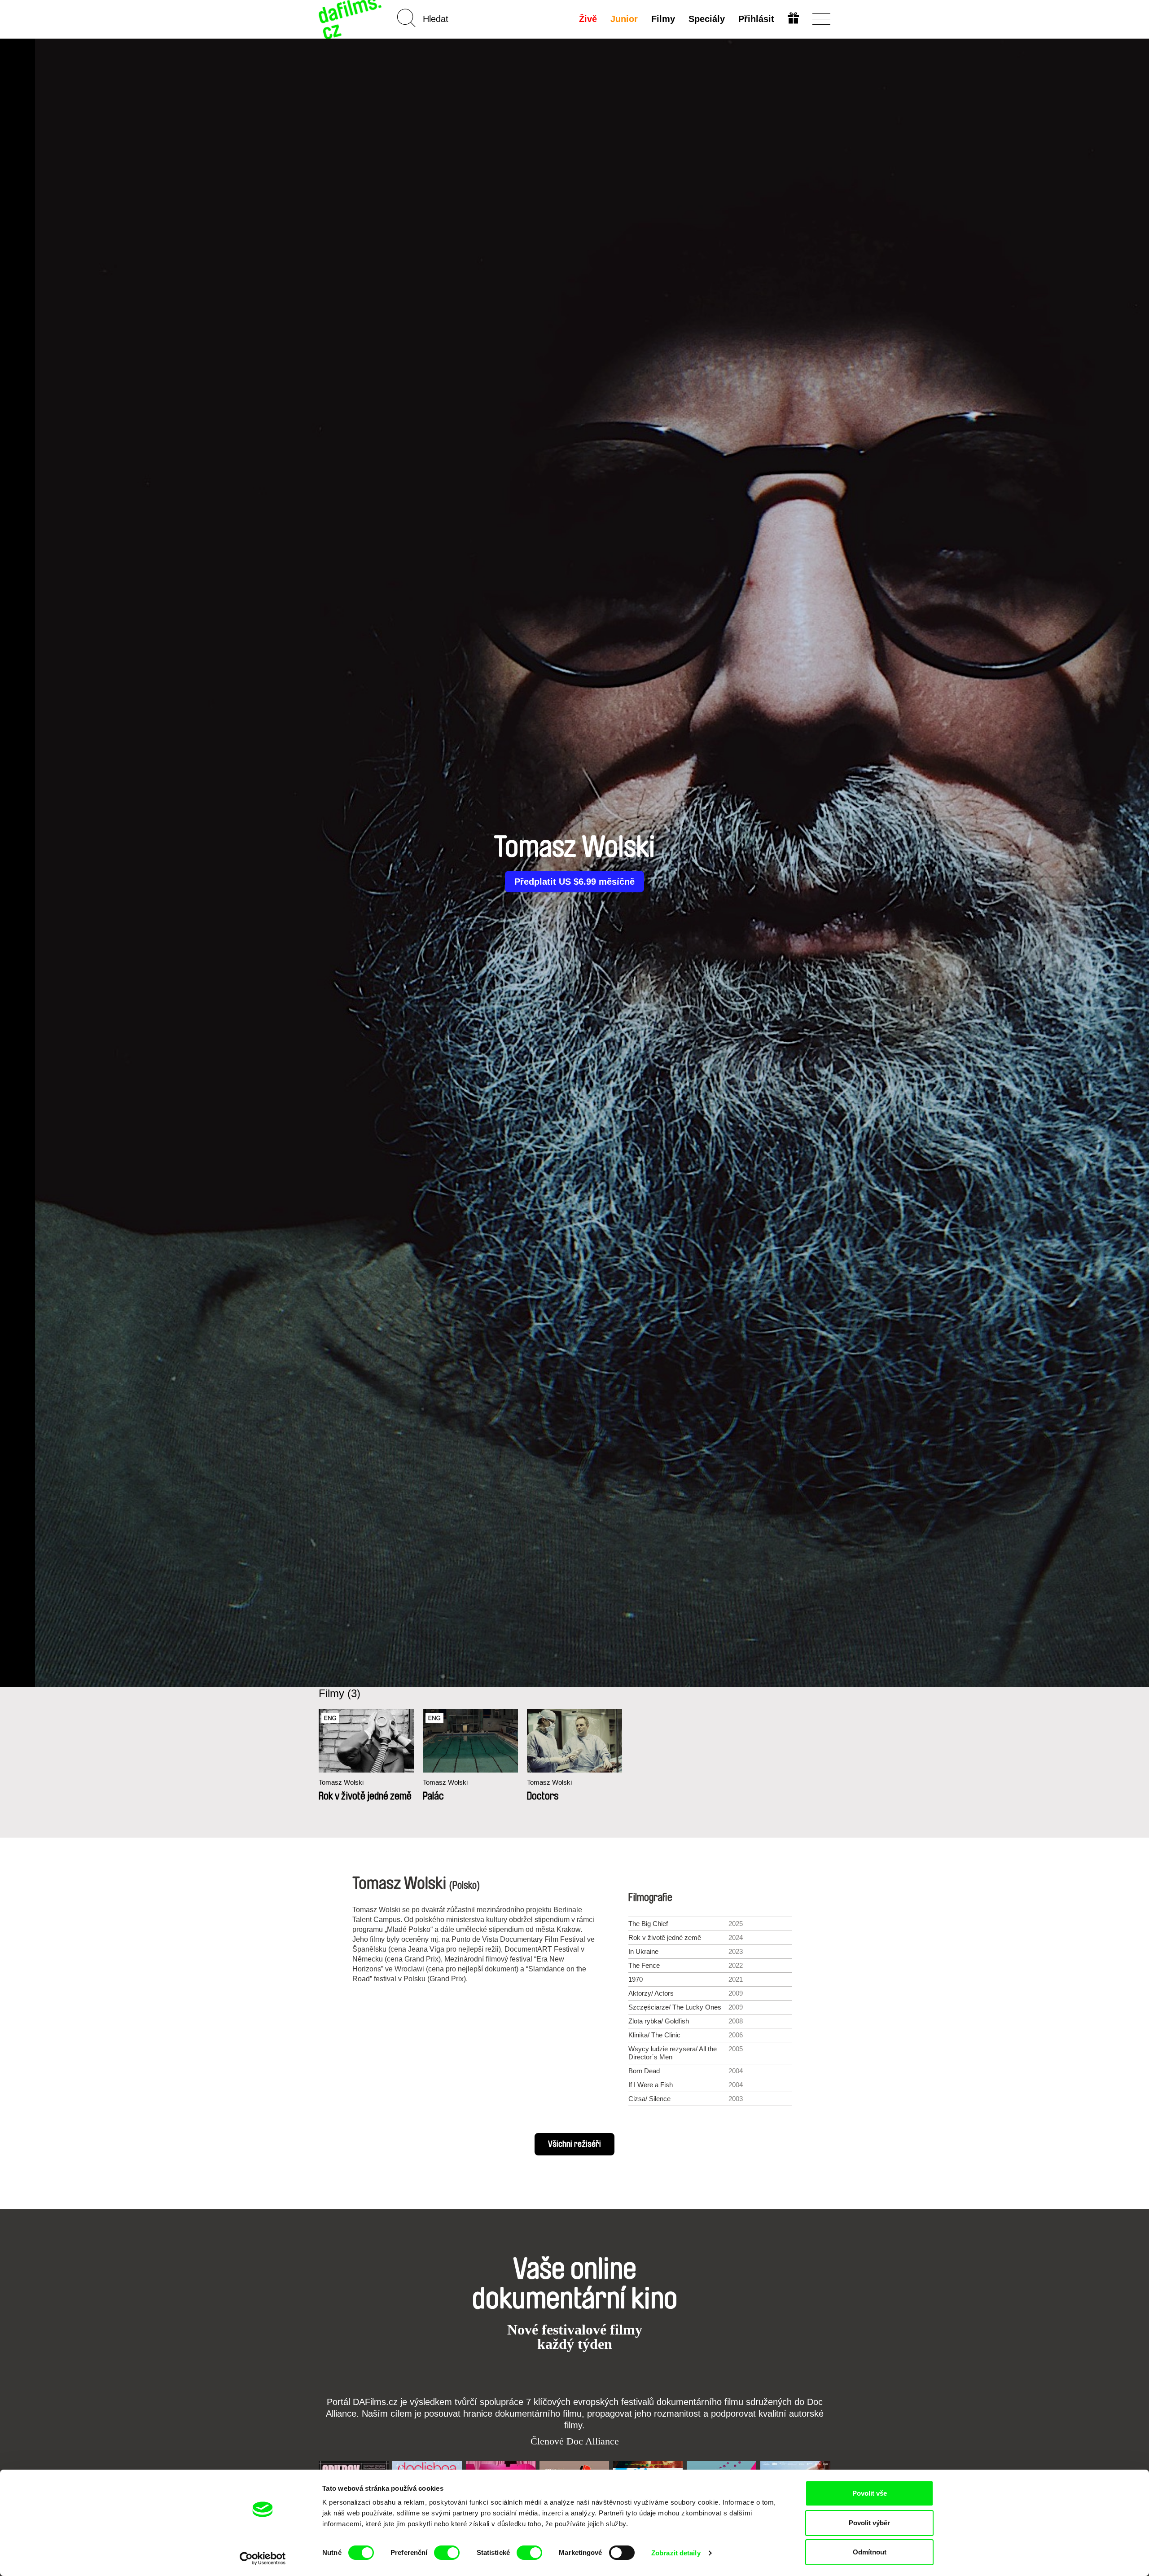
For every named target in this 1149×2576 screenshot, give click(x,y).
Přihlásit (756, 19)
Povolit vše (870, 2493)
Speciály (707, 19)
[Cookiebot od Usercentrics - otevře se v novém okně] (263, 2558)
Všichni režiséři (574, 2144)
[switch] (447, 2553)
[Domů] (351, 19)
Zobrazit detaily (676, 2553)
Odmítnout (870, 2552)
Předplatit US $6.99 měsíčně (574, 882)
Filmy (663, 19)
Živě (588, 19)
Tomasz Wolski (341, 1782)
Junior (624, 19)
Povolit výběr (869, 2523)
